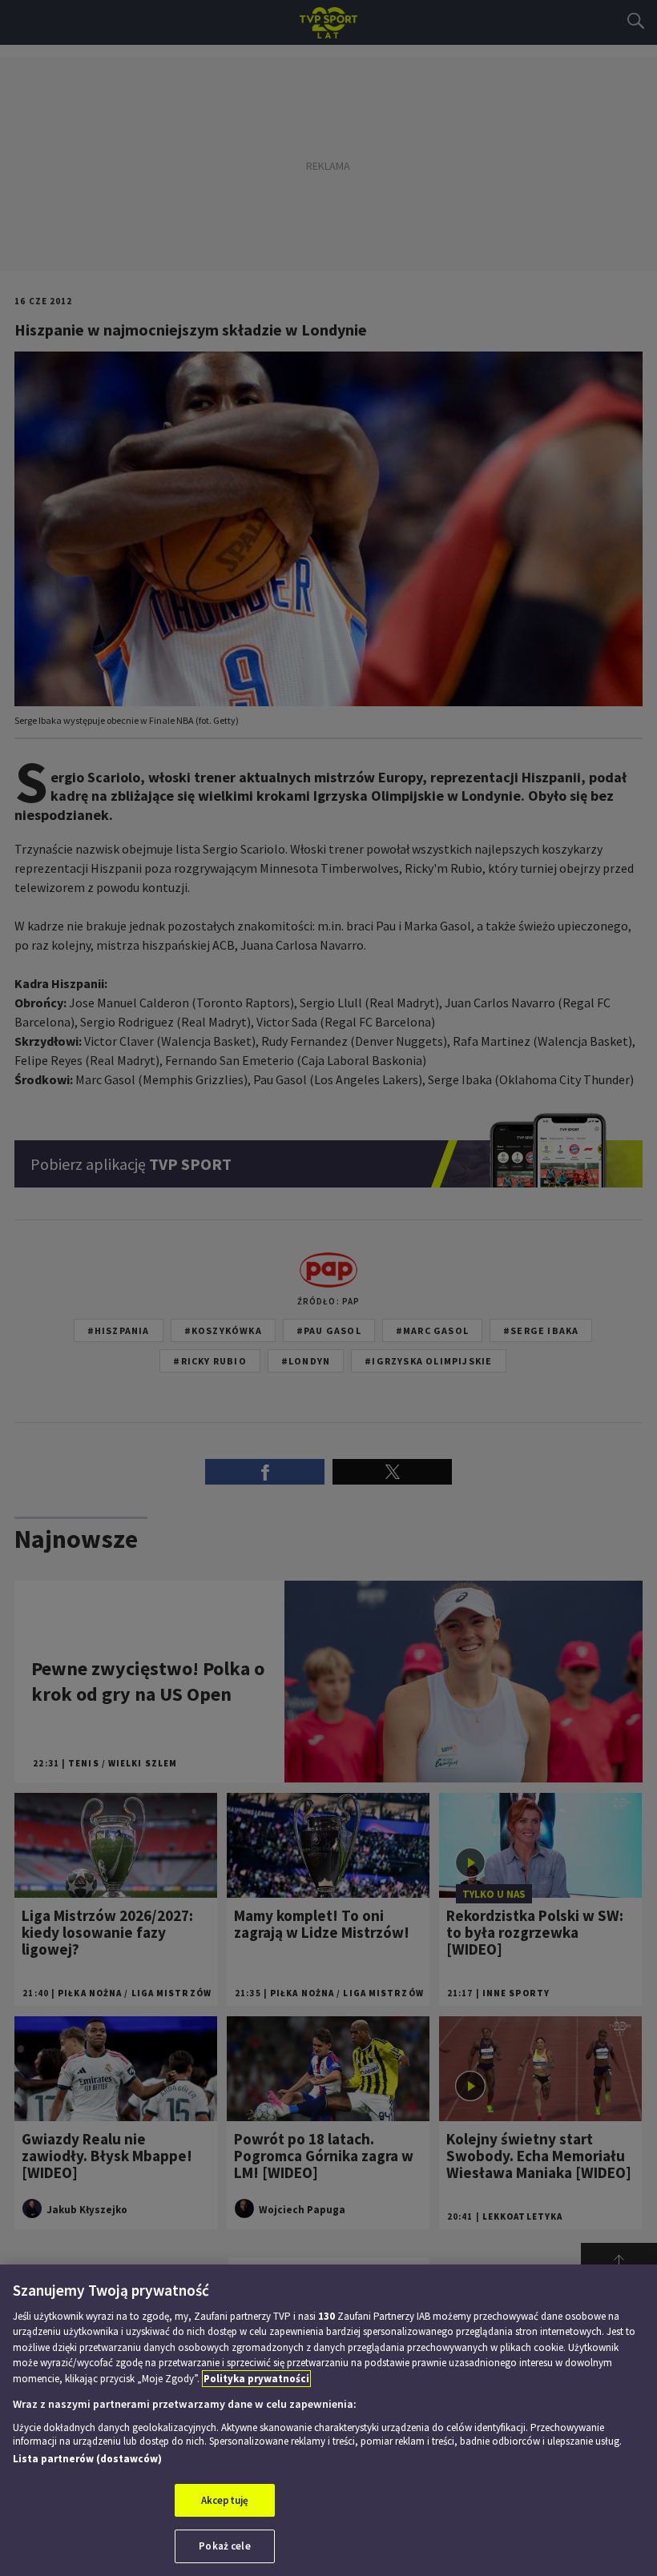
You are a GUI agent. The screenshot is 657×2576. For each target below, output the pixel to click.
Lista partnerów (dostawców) (87, 2459)
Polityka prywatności (256, 2379)
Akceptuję (225, 2500)
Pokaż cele (224, 2546)
